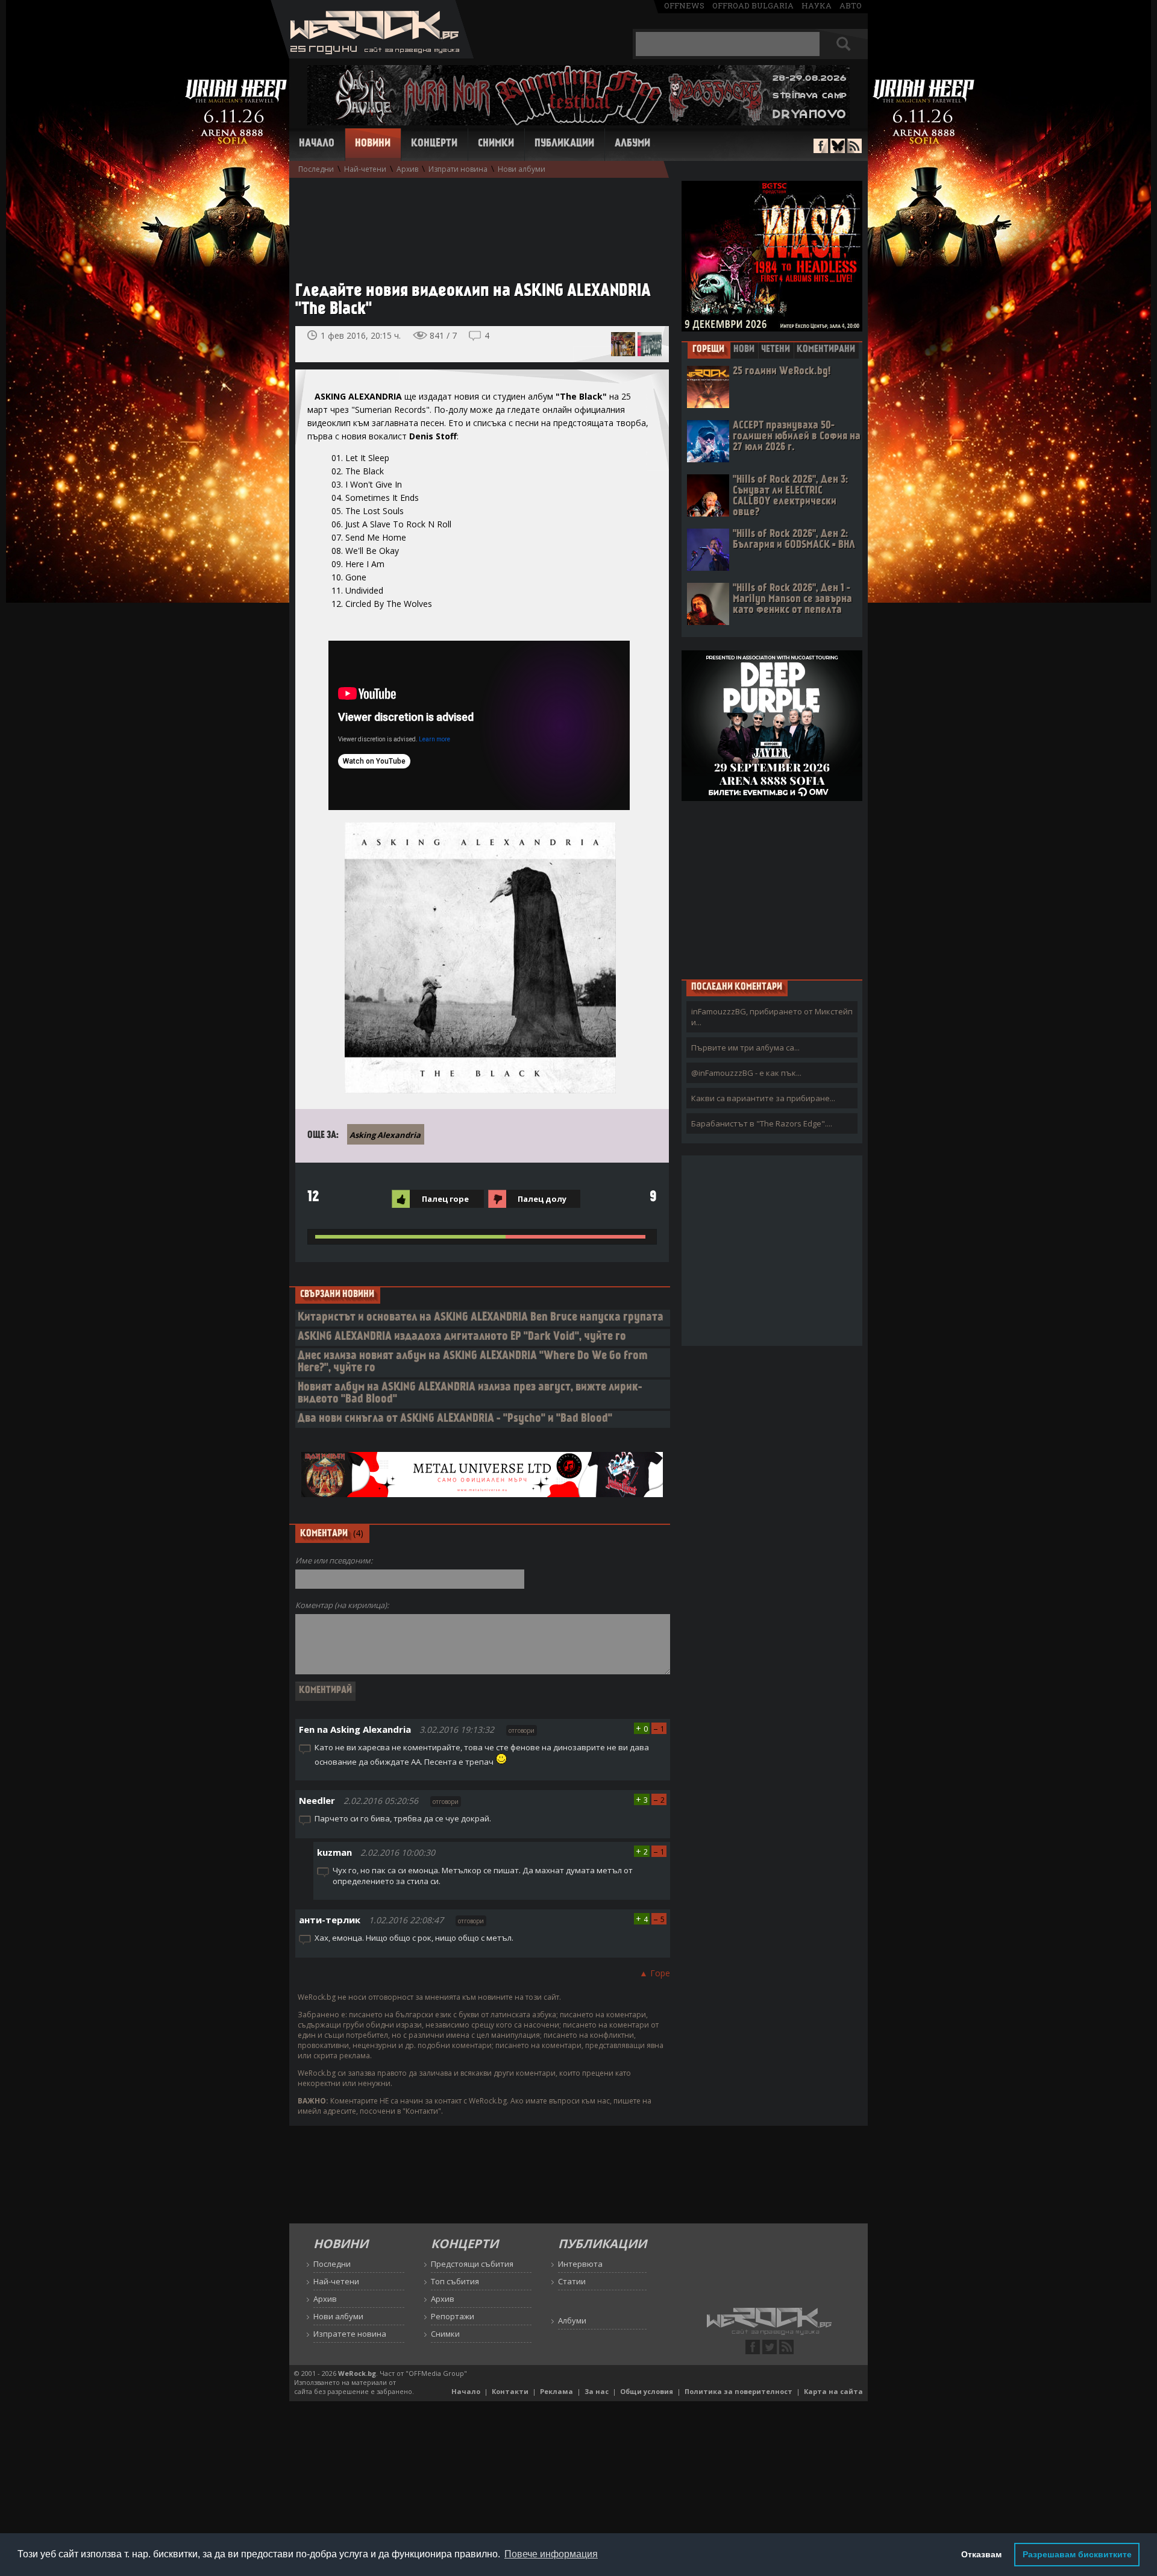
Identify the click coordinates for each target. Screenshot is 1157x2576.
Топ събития (455, 2281)
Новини (373, 144)
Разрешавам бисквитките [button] (1077, 2554)
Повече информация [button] (551, 2554)
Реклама (557, 2391)
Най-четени (365, 169)
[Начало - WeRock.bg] (372, 55)
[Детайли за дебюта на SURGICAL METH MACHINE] (650, 344)
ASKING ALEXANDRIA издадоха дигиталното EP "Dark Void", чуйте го (462, 1337)
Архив (407, 169)
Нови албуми (522, 169)
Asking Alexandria (385, 1135)
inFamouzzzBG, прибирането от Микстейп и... (772, 1017)
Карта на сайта (833, 2391)
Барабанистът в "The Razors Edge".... (762, 1123)
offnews (684, 5)
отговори (522, 1730)
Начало (317, 144)
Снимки (496, 144)
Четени (776, 350)
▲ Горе (655, 1973)
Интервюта (580, 2264)
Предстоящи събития (472, 2264)
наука (817, 5)
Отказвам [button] (981, 2554)
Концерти (434, 144)
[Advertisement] (476, 224)
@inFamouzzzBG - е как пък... (746, 1073)
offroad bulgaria (753, 5)
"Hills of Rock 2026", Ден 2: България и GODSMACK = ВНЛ (794, 540)
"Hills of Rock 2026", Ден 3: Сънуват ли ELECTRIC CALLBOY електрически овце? (790, 496)
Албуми (632, 144)
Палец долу (542, 1199)
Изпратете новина (350, 2334)
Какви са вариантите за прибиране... (763, 1098)
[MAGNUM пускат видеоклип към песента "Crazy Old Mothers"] (623, 344)
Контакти (510, 2391)
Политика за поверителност (738, 2391)
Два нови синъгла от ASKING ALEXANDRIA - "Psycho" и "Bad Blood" (455, 1419)
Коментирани (826, 350)
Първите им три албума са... (745, 1048)
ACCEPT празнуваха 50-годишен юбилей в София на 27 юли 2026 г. (797, 437)
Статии (572, 2281)
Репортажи (453, 2316)
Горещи (708, 350)
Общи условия (647, 2391)
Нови (744, 350)
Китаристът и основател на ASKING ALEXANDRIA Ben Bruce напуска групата (481, 1318)
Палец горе (445, 1199)
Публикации (564, 144)
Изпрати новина (458, 169)
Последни (316, 169)
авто (851, 5)
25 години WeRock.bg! (782, 372)
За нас (597, 2391)
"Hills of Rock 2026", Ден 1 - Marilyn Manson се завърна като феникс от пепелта (792, 599)
